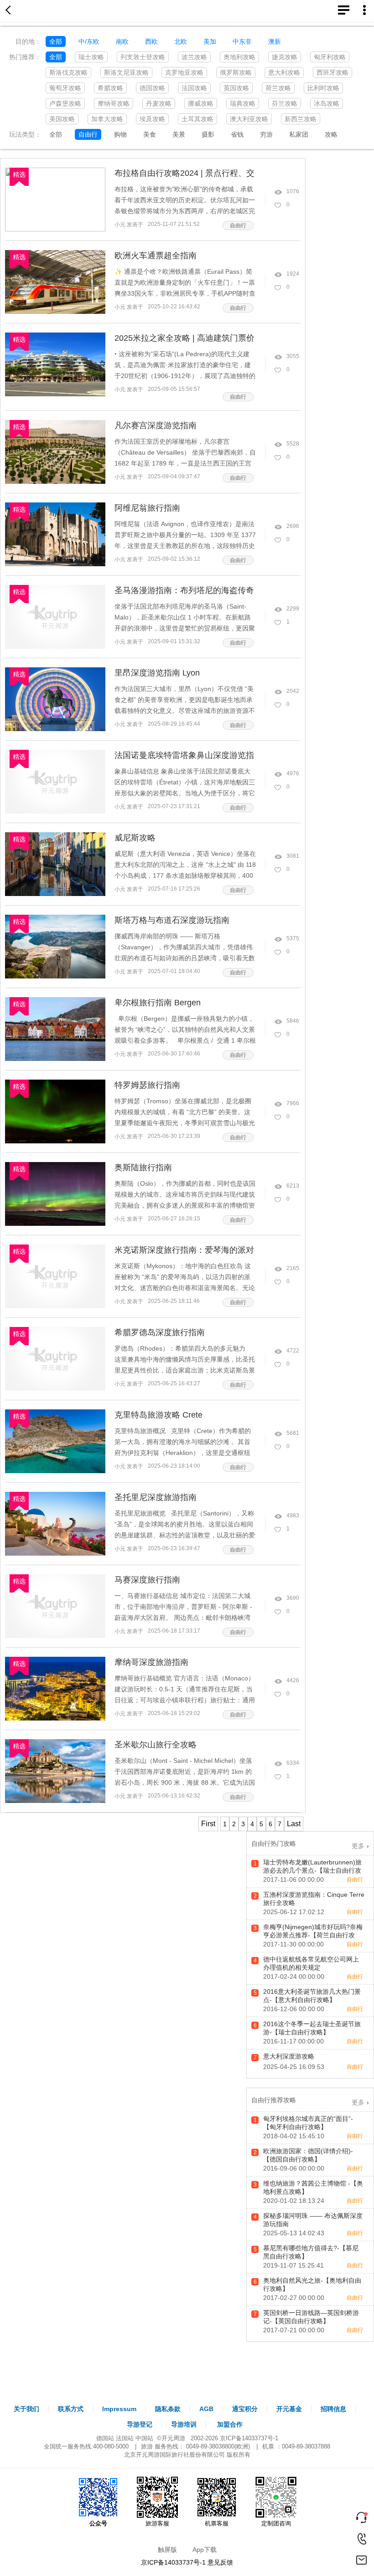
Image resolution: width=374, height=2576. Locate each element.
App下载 (205, 2550)
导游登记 (140, 2424)
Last (294, 1824)
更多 (358, 1846)
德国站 (105, 2438)
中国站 (144, 2438)
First (208, 1824)
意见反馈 (220, 2562)
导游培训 (184, 2424)
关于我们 (26, 2409)
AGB (206, 2409)
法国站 (125, 2438)
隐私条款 (168, 2409)
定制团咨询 (276, 2523)
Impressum (119, 2409)
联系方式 (71, 2409)
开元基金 (289, 2409)
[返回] (10, 11)
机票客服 (217, 2523)
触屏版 (167, 2550)
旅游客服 (157, 2523)
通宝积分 (245, 2409)
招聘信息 (333, 2409)
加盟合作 (230, 2424)
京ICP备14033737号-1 (249, 2438)
